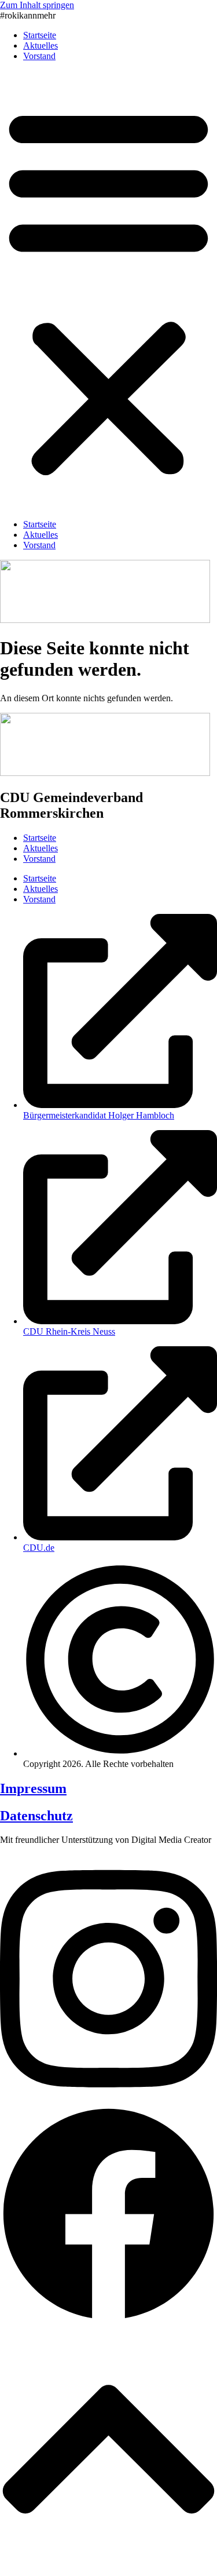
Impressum (33, 1788)
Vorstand (39, 56)
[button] (108, 290)
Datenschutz (36, 1816)
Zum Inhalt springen (37, 5)
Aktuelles (41, 45)
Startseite (40, 35)
